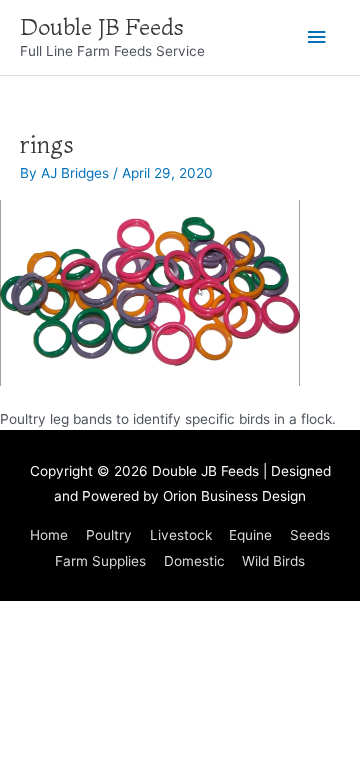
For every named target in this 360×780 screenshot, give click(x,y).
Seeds (310, 535)
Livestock (181, 535)
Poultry (109, 535)
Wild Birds (273, 561)
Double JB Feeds (102, 27)
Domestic (194, 561)
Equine (250, 535)
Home (49, 535)
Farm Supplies (100, 561)
